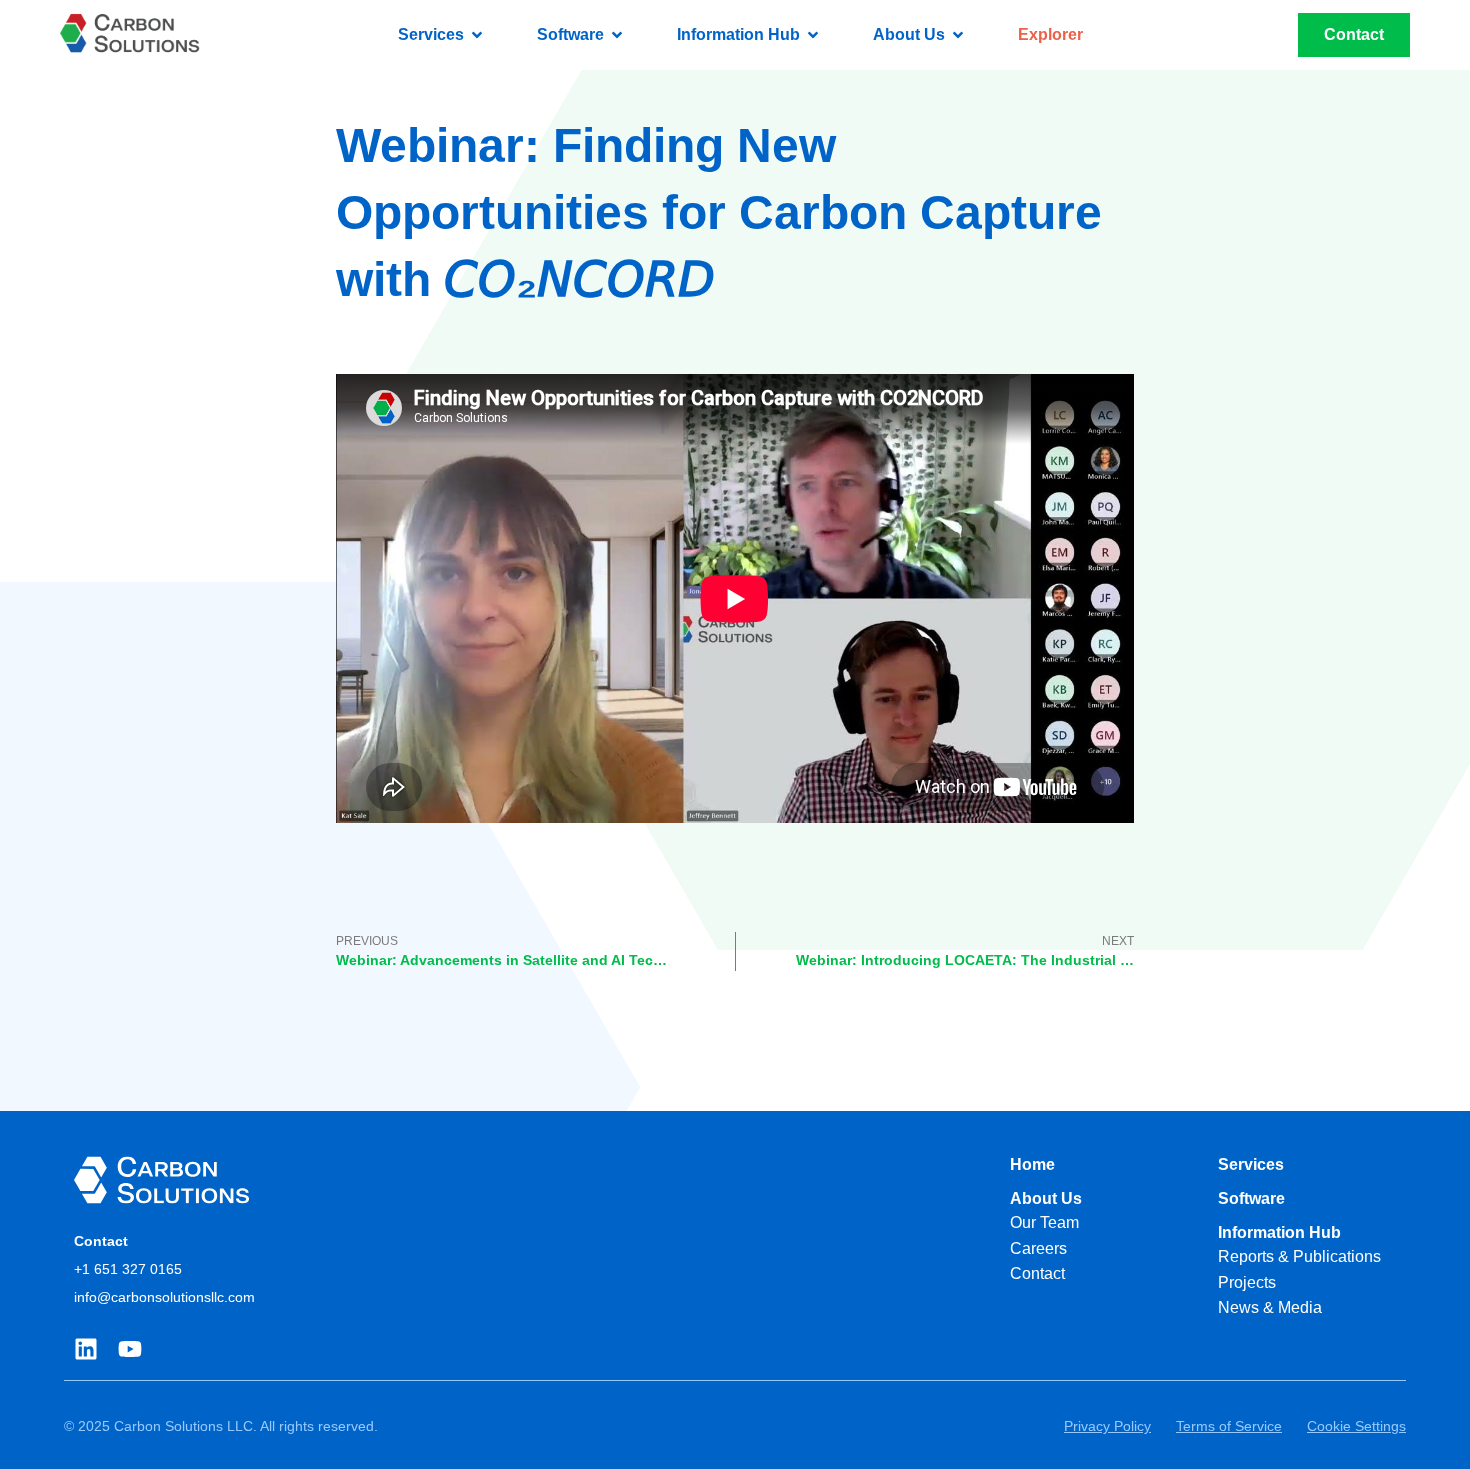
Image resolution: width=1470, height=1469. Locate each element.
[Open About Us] (958, 35)
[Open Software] (617, 35)
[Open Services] (477, 35)
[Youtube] (130, 1349)
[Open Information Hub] (813, 35)
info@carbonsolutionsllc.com (164, 1297)
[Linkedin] (86, 1349)
